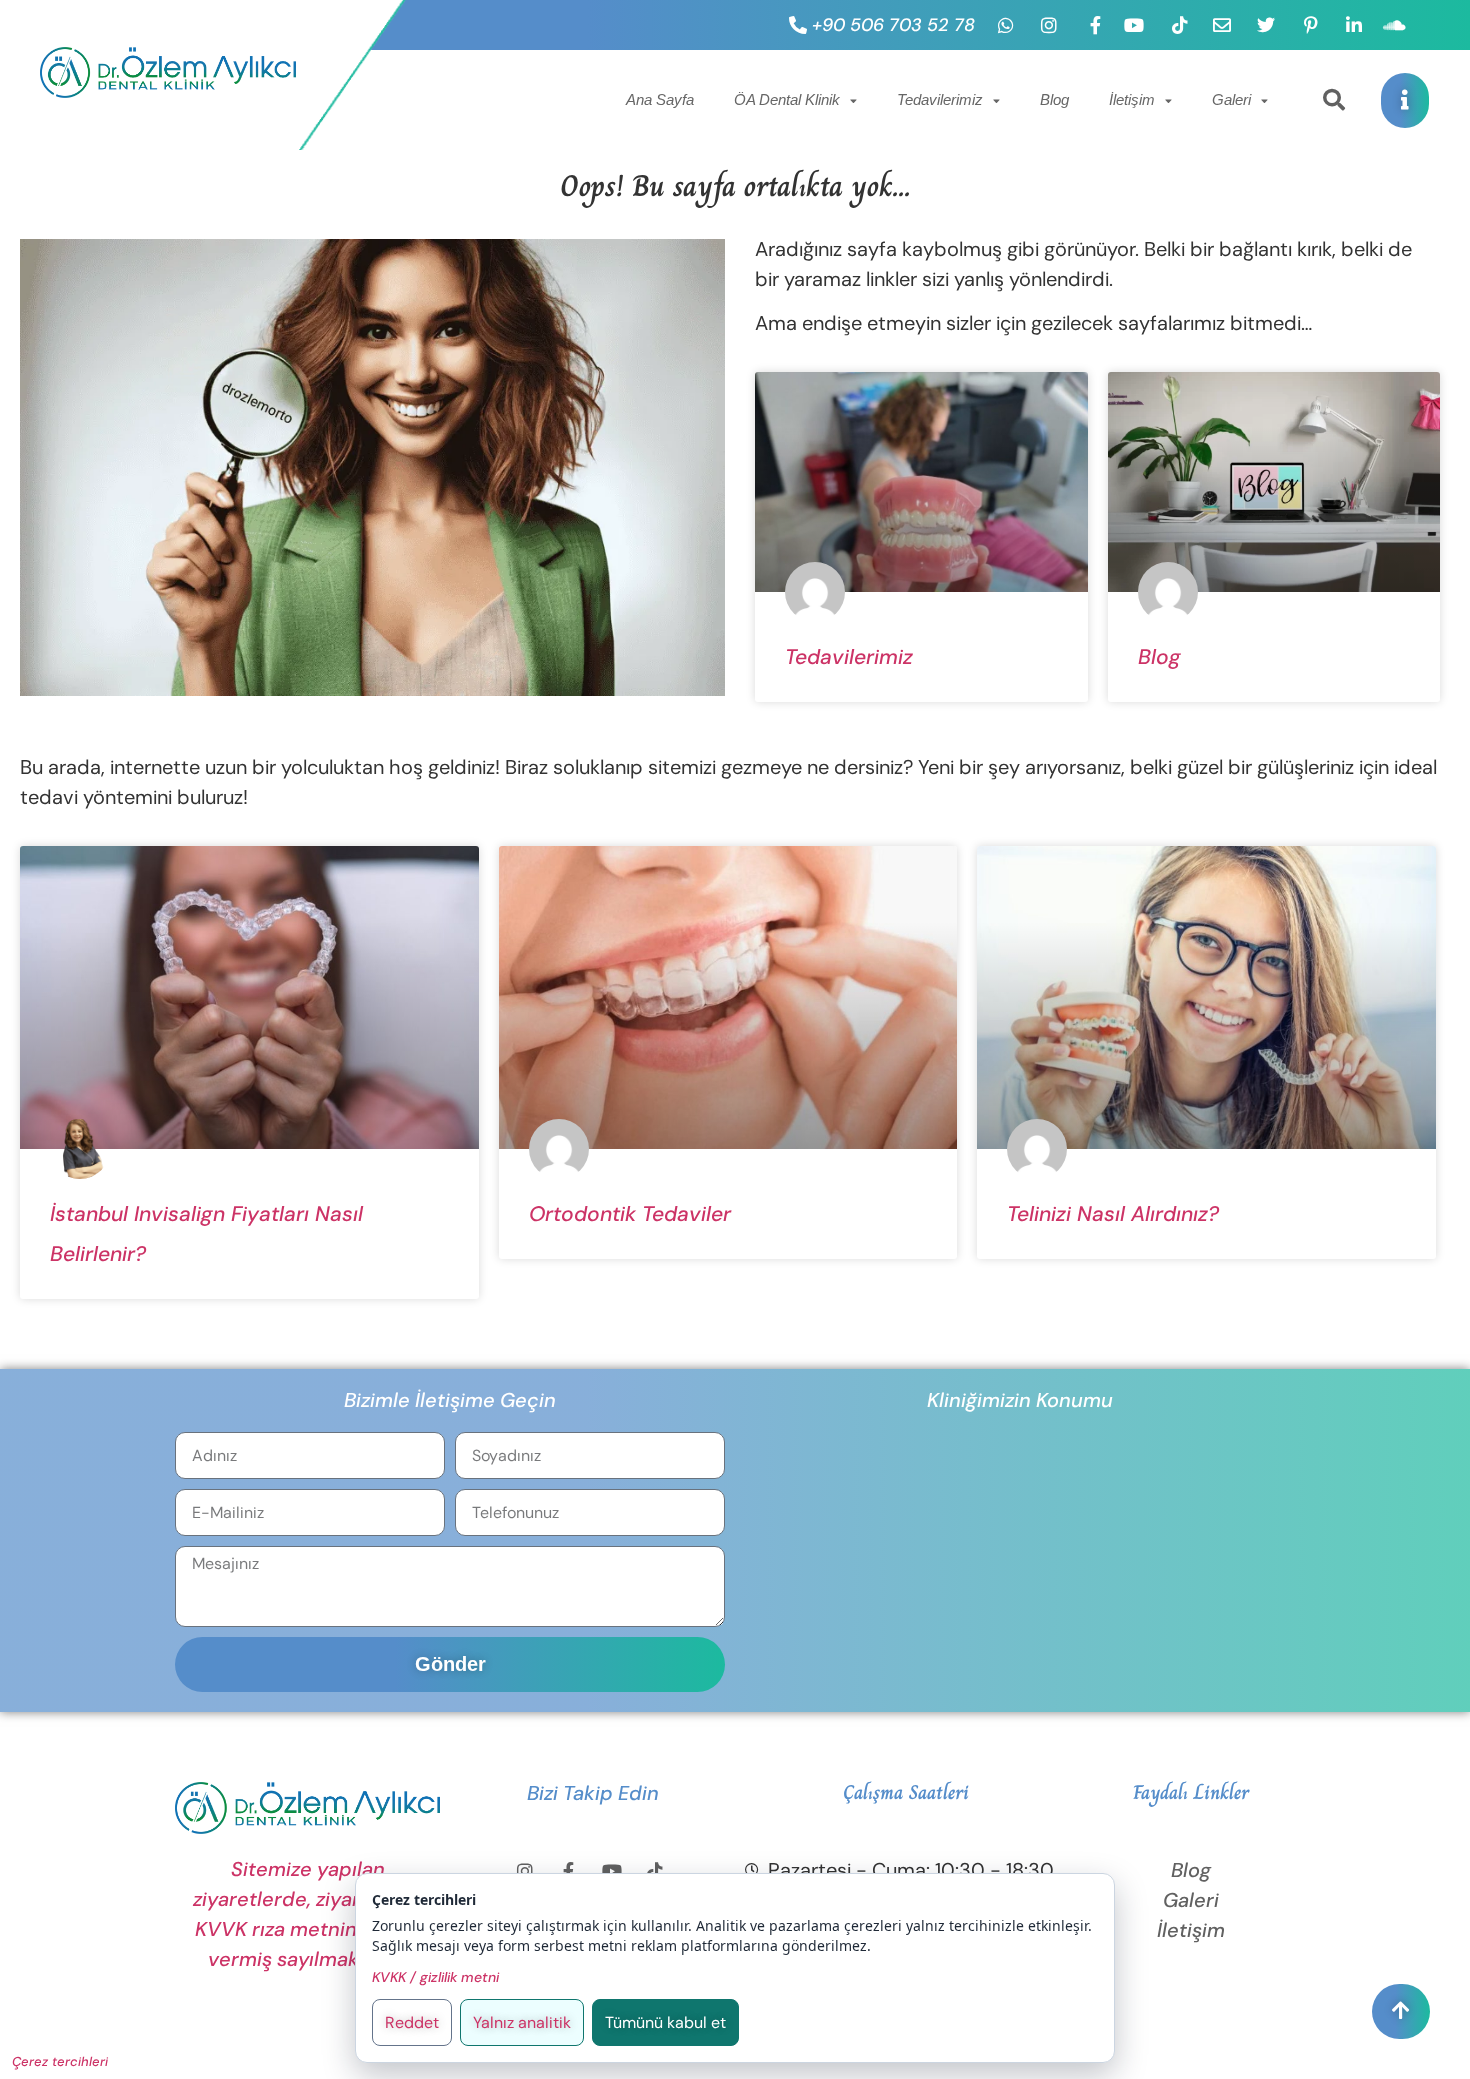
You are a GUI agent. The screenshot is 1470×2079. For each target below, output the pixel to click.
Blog (1054, 99)
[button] (1334, 100)
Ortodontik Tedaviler (630, 1214)
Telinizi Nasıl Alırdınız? (1113, 1214)
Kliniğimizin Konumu (1020, 1400)
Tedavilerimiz (940, 99)
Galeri (1231, 99)
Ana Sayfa (660, 99)
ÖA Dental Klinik (787, 99)
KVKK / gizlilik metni (435, 1977)
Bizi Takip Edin (593, 1793)
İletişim (1132, 99)
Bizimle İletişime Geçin (450, 1400)
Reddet (412, 2022)
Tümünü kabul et (665, 2022)
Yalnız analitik (522, 2022)
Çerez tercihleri (60, 2061)
